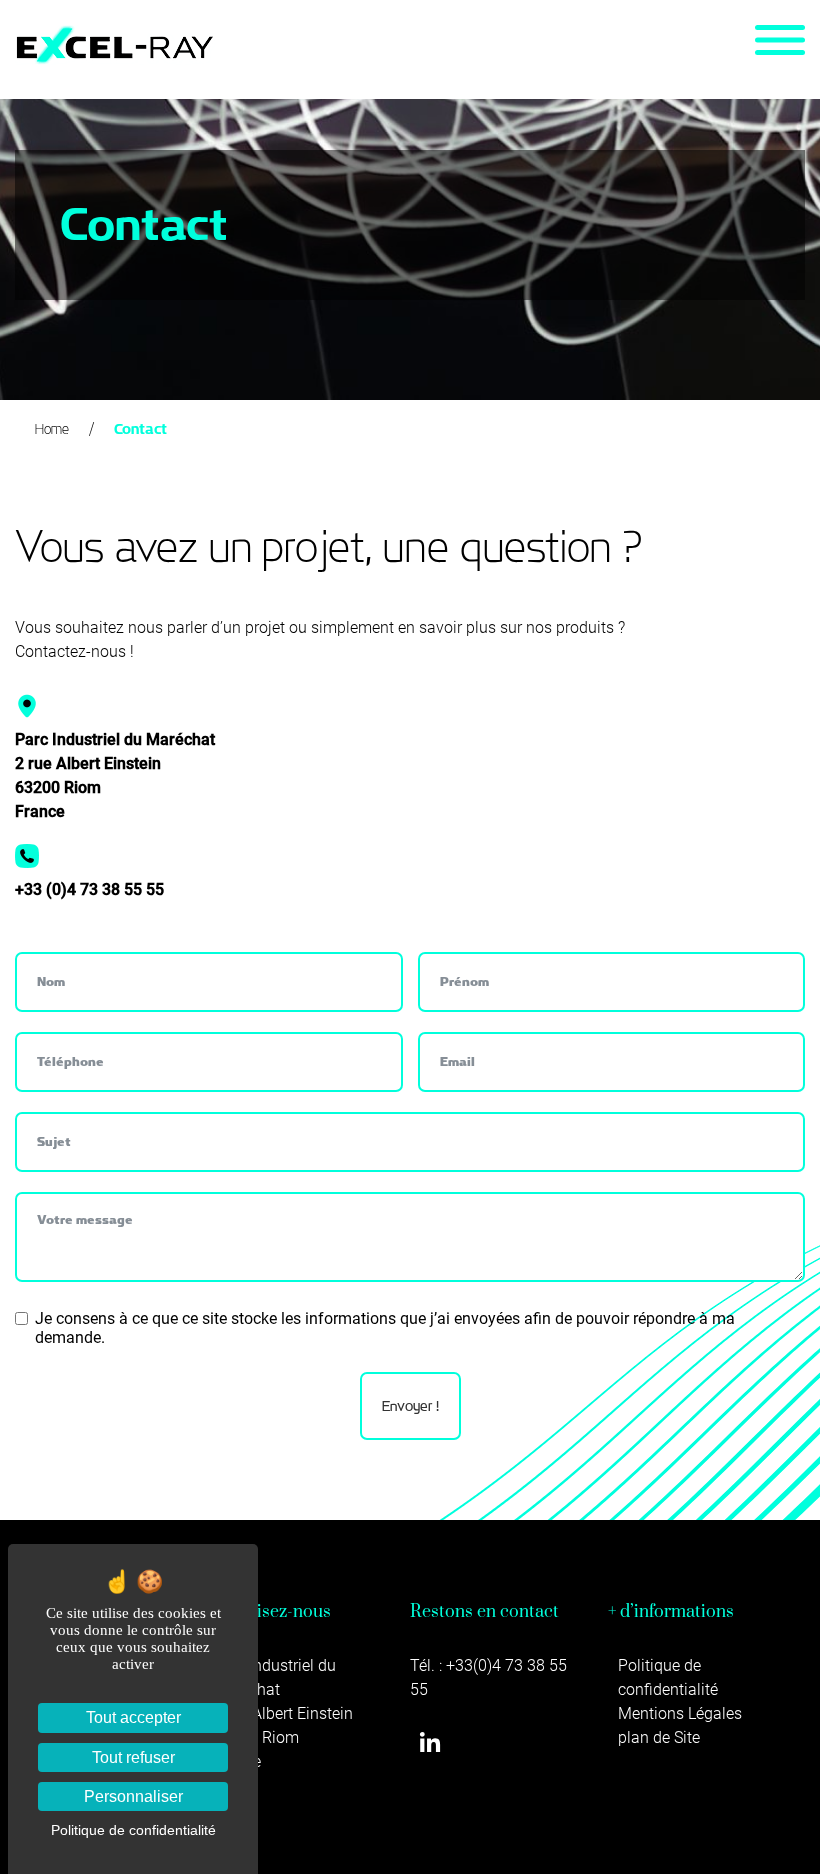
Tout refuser (133, 1757)
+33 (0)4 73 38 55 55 (89, 889)
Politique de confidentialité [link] (133, 1830)
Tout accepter (133, 1717)
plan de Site (659, 1737)
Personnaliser (133, 1796)
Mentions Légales (680, 1713)
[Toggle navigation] (780, 40)
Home (52, 429)
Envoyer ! (410, 1406)
